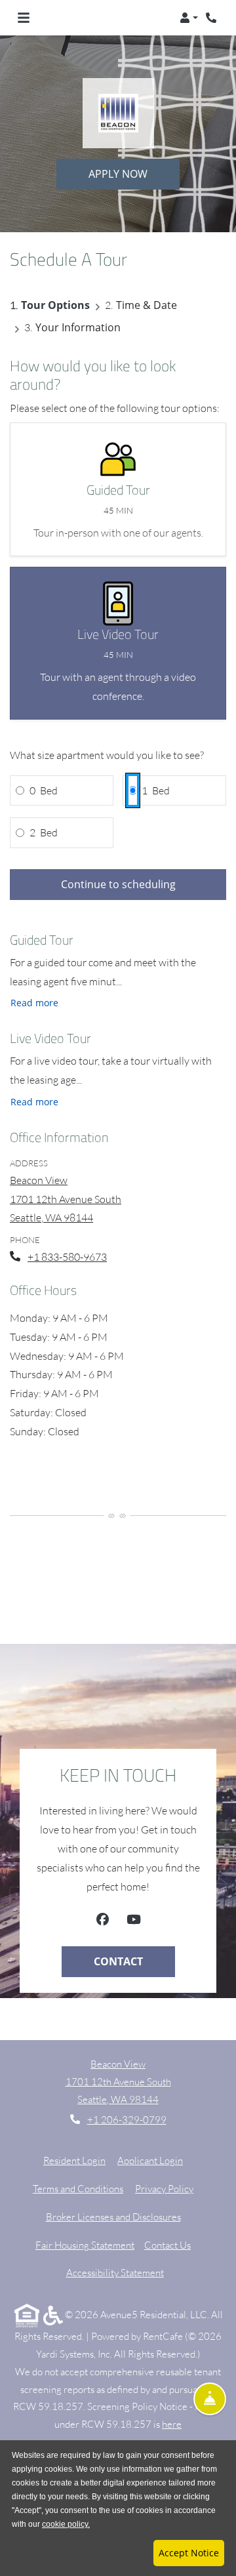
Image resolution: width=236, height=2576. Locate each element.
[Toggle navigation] (24, 18)
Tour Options (55, 305)
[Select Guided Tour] (118, 489)
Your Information (78, 327)
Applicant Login (150, 2160)
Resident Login (74, 2160)
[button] (189, 18)
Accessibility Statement (115, 2272)
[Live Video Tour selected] (118, 643)
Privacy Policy (164, 2188)
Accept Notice (189, 2553)
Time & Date (147, 305)
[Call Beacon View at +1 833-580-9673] (212, 18)
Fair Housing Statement (85, 2245)
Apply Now (118, 174)
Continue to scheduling (118, 884)
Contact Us (167, 2245)
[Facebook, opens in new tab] (103, 1921)
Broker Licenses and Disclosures (113, 2217)
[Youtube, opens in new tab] (134, 1921)
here (172, 2424)
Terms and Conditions (78, 2188)
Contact (118, 1961)
